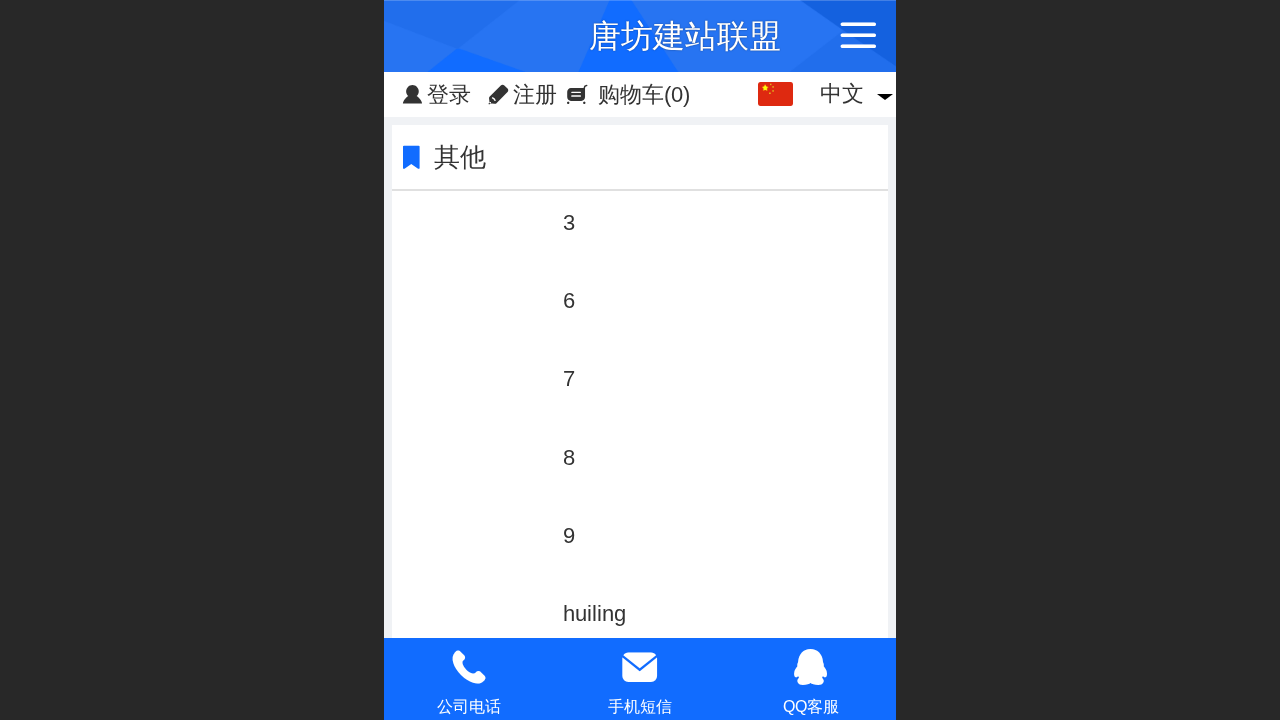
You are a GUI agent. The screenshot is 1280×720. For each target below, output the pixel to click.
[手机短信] (640, 667)
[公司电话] (469, 667)
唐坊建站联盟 (685, 36)
